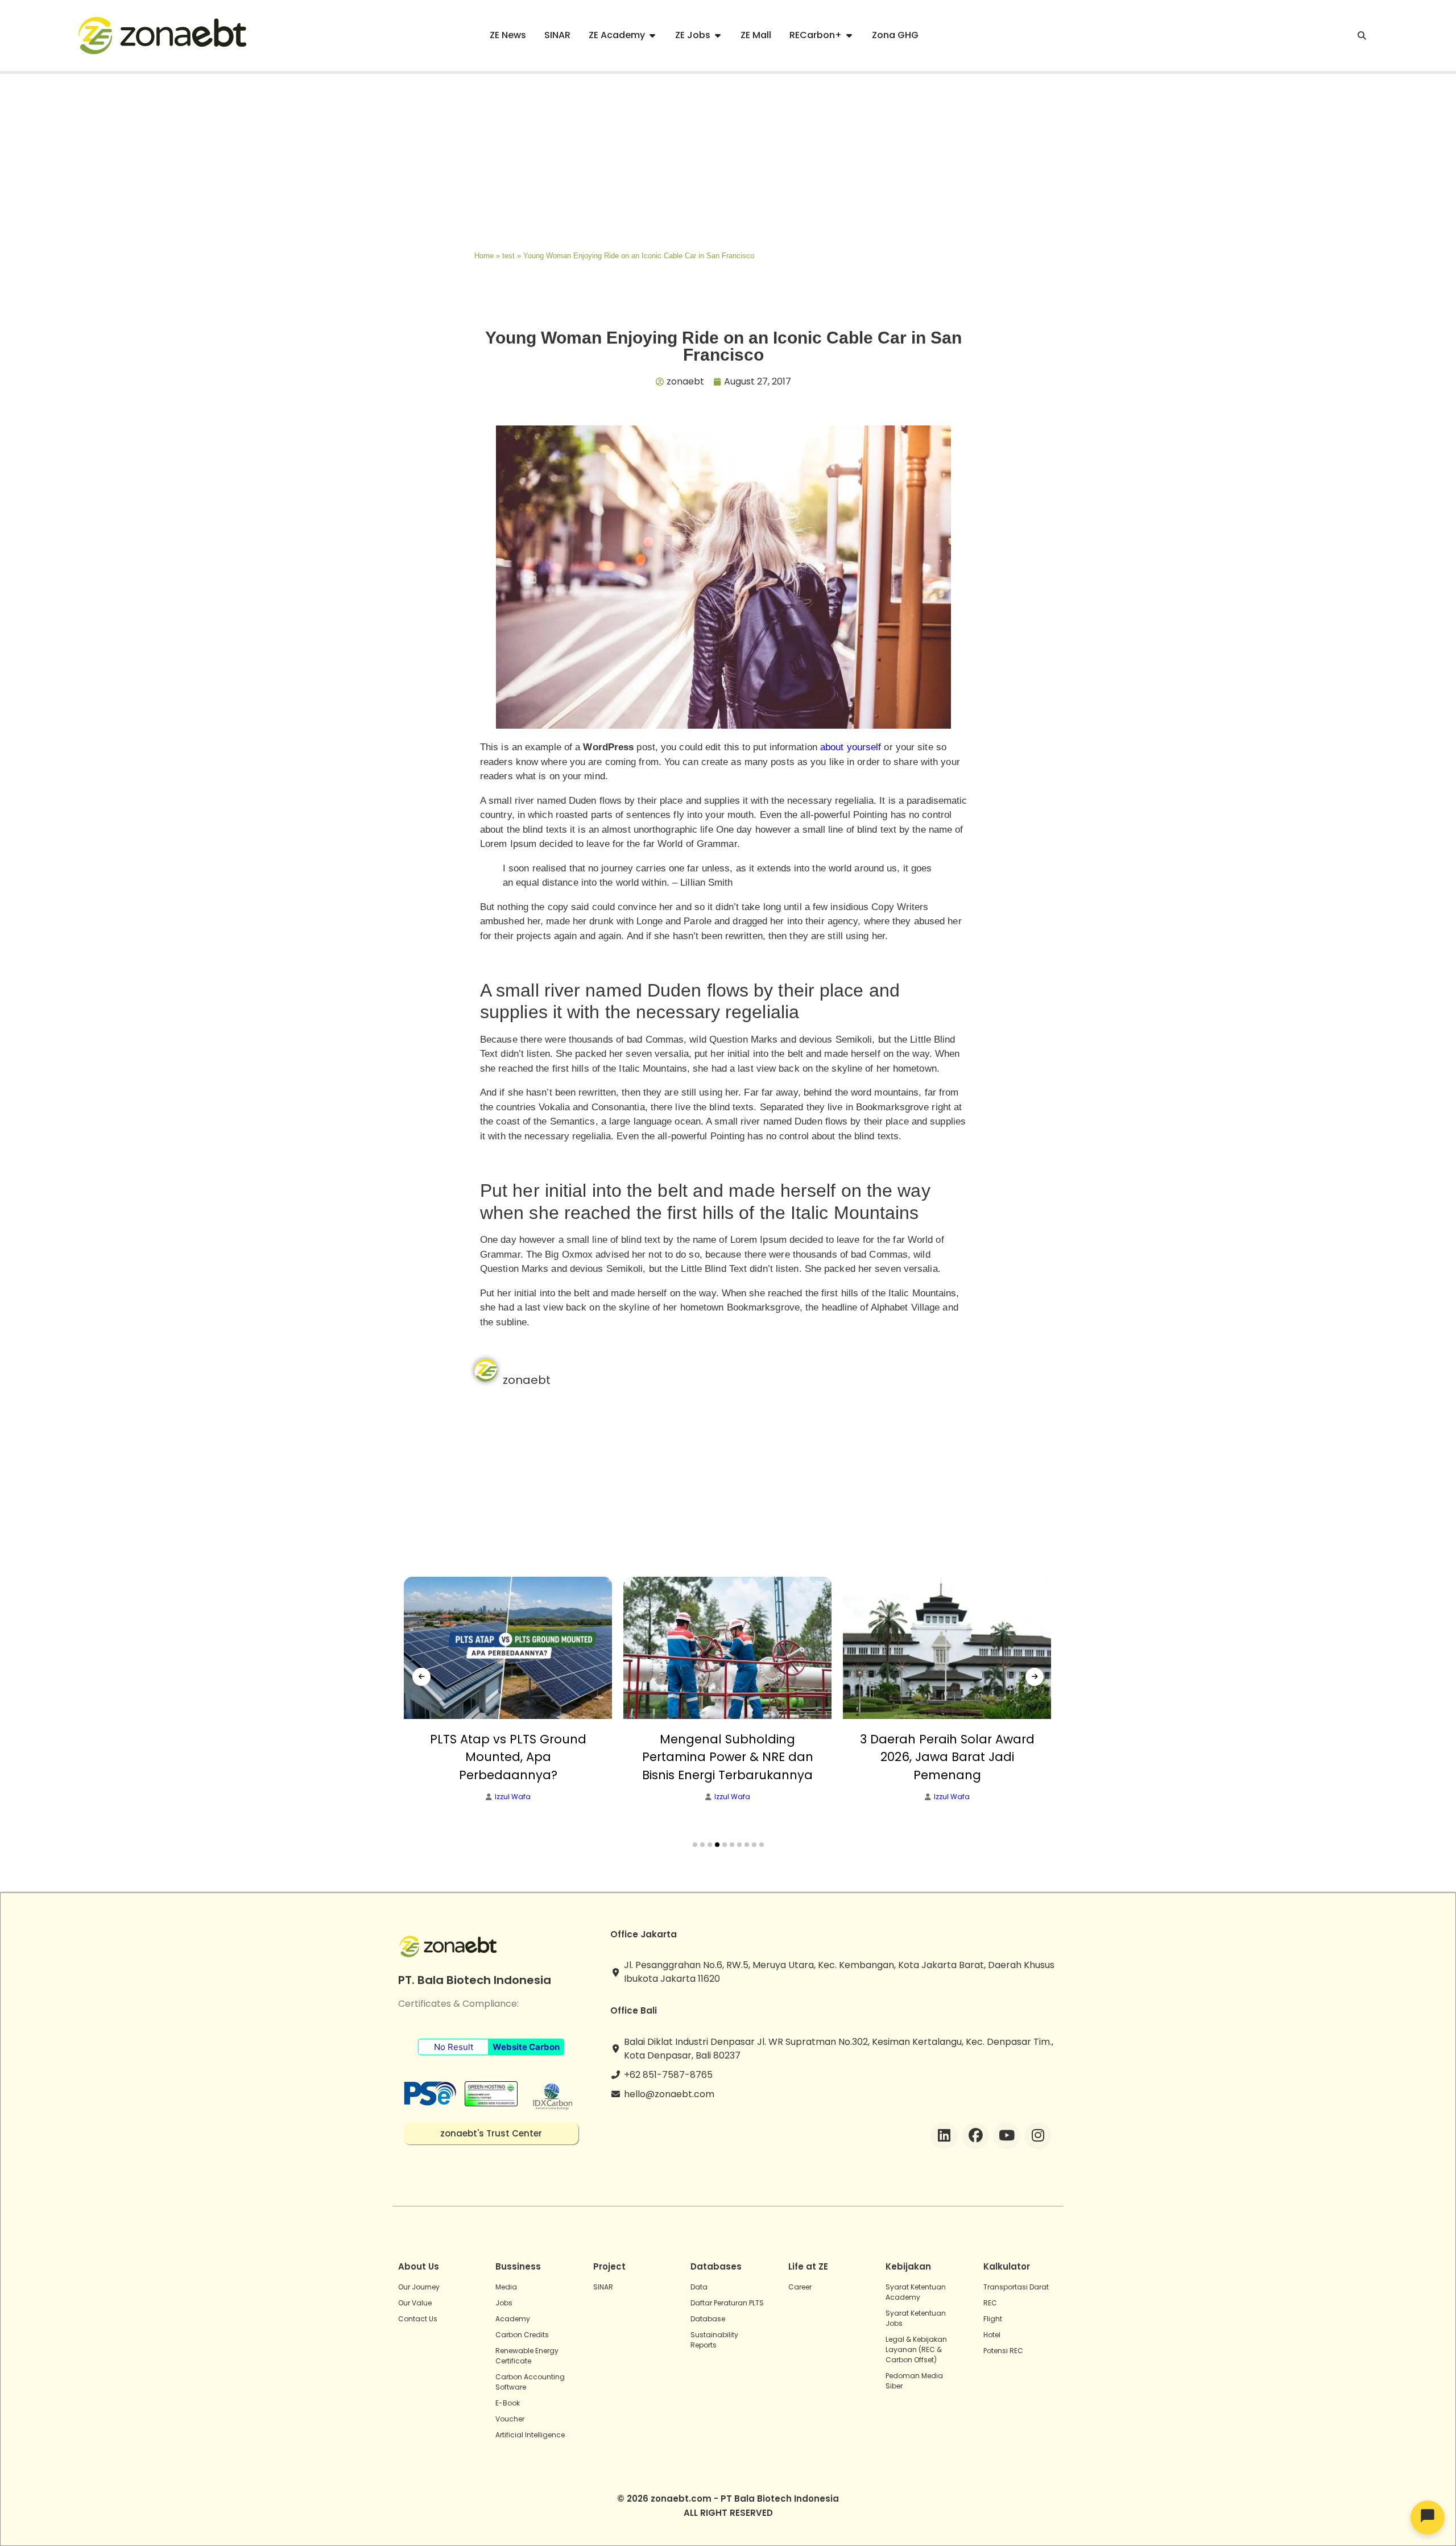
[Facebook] (975, 2136)
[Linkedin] (944, 2136)
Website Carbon (526, 2047)
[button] (695, 1845)
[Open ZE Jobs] (718, 35)
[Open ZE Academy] (652, 35)
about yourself (851, 747)
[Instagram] (1038, 2136)
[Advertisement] (728, 159)
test (508, 256)
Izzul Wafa (513, 1797)
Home (484, 256)
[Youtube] (1007, 2136)
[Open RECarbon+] (849, 35)
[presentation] (421, 1677)
